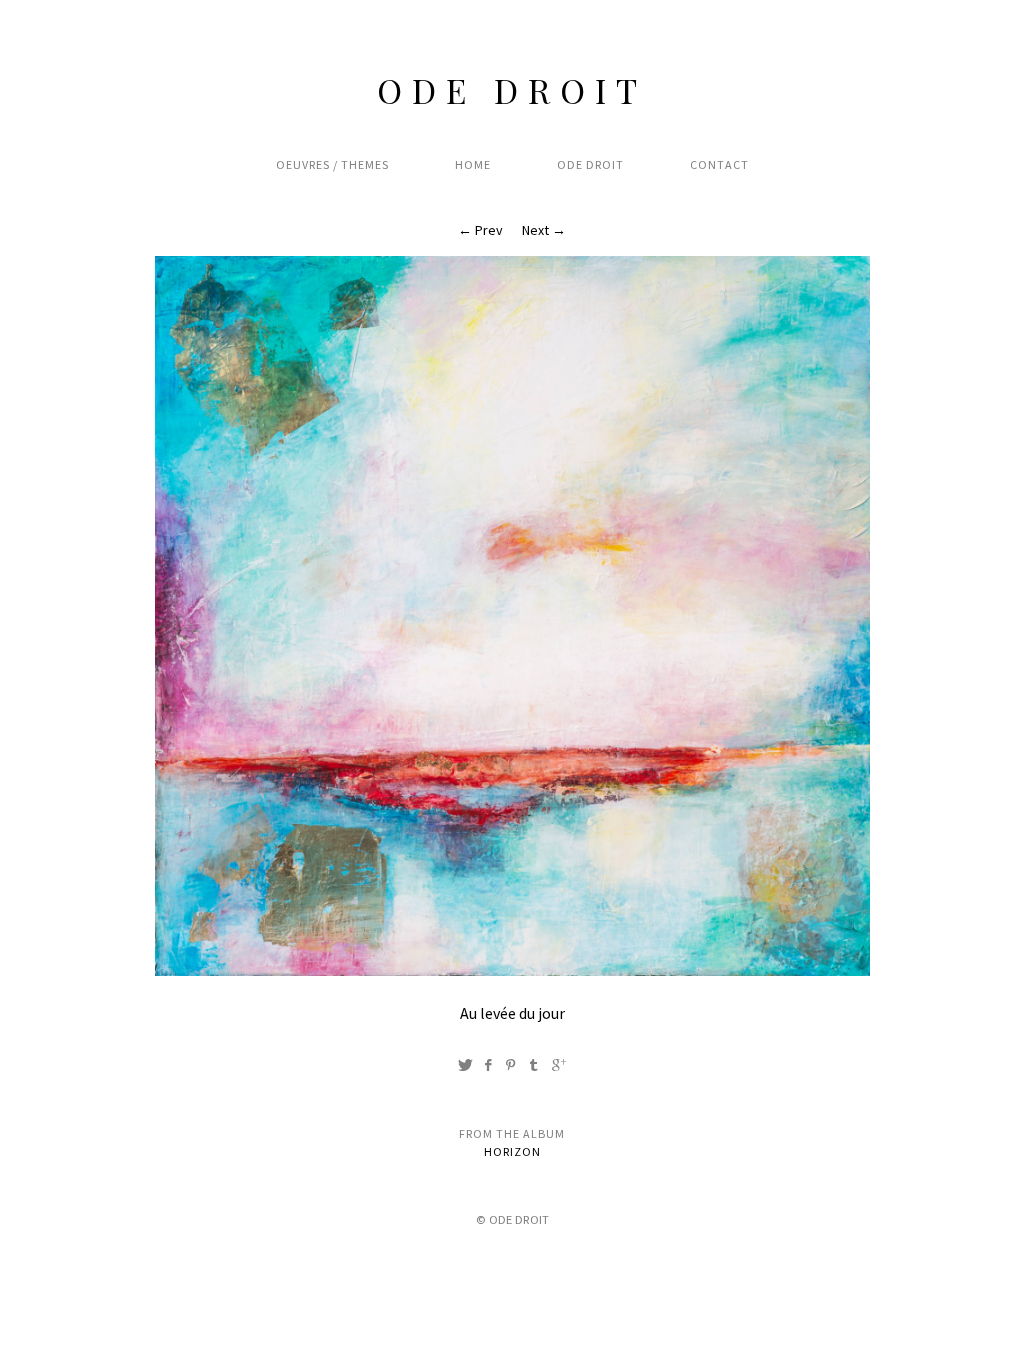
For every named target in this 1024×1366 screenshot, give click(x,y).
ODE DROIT (512, 90)
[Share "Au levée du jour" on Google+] (559, 1065)
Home (473, 164)
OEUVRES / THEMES (332, 164)
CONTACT (719, 164)
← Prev (480, 230)
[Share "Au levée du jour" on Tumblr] (534, 1065)
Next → (544, 230)
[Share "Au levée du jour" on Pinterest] (511, 1065)
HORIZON (512, 1151)
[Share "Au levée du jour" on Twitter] (465, 1065)
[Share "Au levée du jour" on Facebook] (488, 1065)
